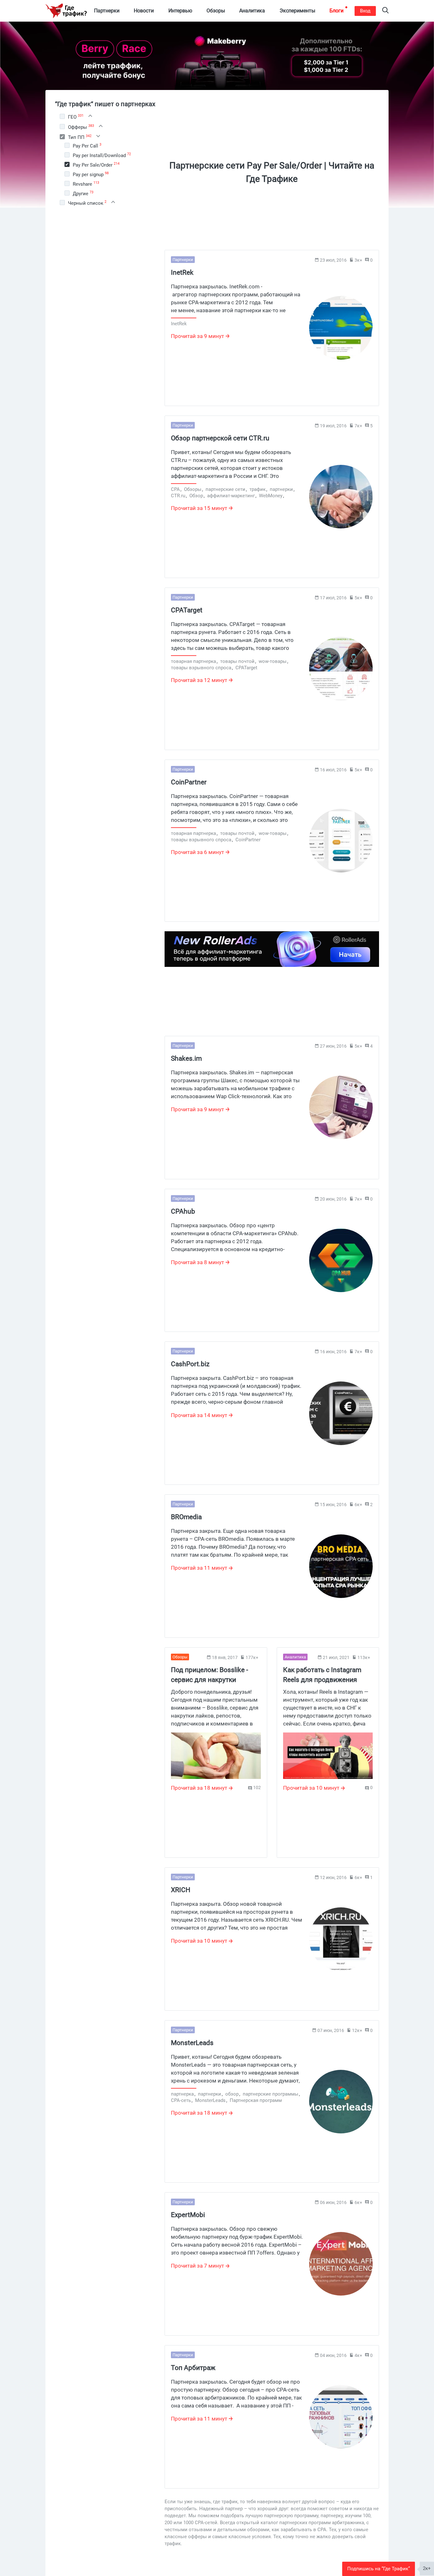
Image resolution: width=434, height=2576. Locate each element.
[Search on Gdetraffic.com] (385, 11)
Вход (365, 11)
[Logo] (66, 11)
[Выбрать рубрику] (62, 116)
